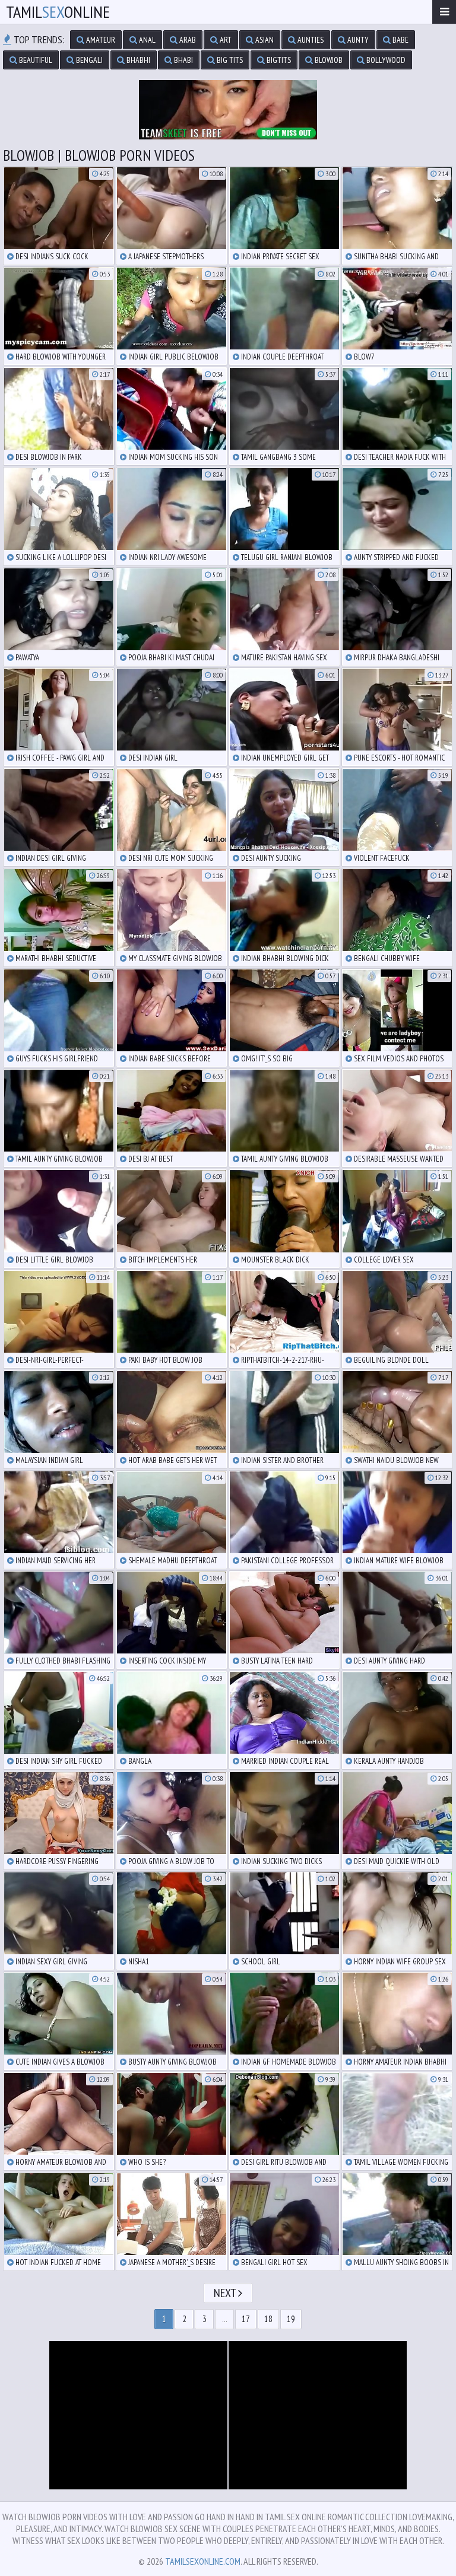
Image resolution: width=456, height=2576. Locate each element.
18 (268, 2319)
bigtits (278, 60)
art (225, 40)
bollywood (385, 60)
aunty (357, 40)
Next (226, 2293)
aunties (310, 40)
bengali (88, 60)
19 (291, 2319)
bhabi (183, 60)
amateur (100, 40)
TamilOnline (58, 12)
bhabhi (137, 60)
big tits (229, 60)
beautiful (35, 60)
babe (400, 40)
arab (187, 40)
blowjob (328, 60)
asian (264, 40)
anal (146, 40)
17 (246, 2319)
